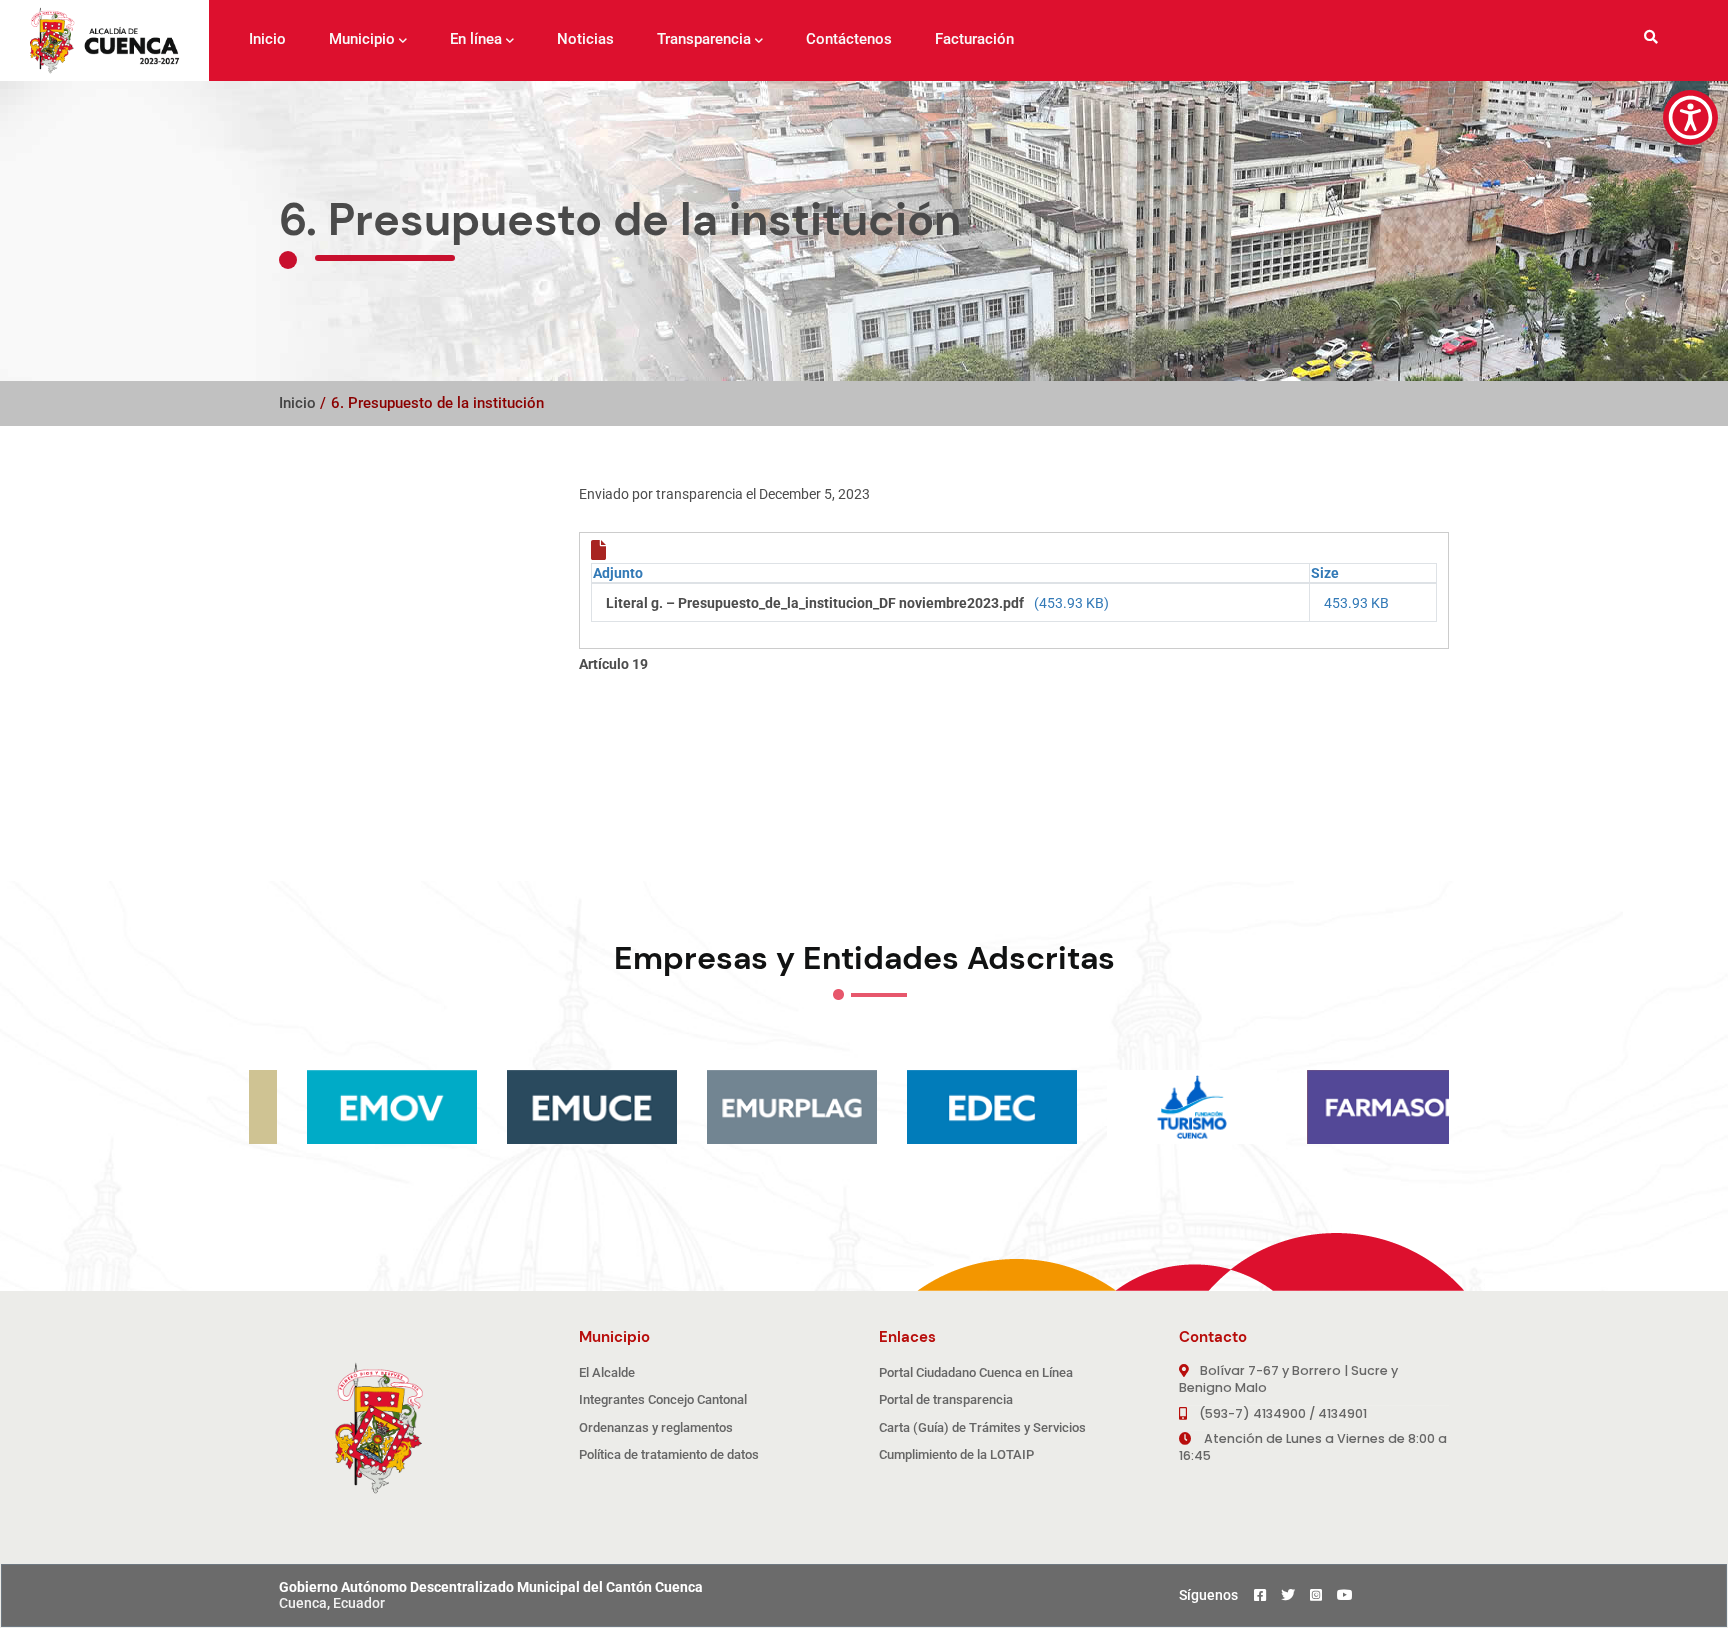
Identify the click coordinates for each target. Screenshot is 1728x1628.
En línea (476, 39)
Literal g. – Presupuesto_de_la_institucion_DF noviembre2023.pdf (815, 603)
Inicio (267, 39)
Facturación (974, 39)
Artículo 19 (613, 664)
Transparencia (704, 39)
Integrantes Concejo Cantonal (663, 1399)
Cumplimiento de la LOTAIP (956, 1454)
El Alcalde (607, 1372)
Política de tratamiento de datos (669, 1454)
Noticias (585, 39)
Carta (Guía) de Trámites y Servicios (982, 1427)
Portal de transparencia (946, 1399)
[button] (1690, 117)
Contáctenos (849, 39)
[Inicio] (104, 40)
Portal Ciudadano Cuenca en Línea (976, 1372)
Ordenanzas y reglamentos (656, 1427)
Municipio (362, 39)
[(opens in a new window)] (1149, 1107)
